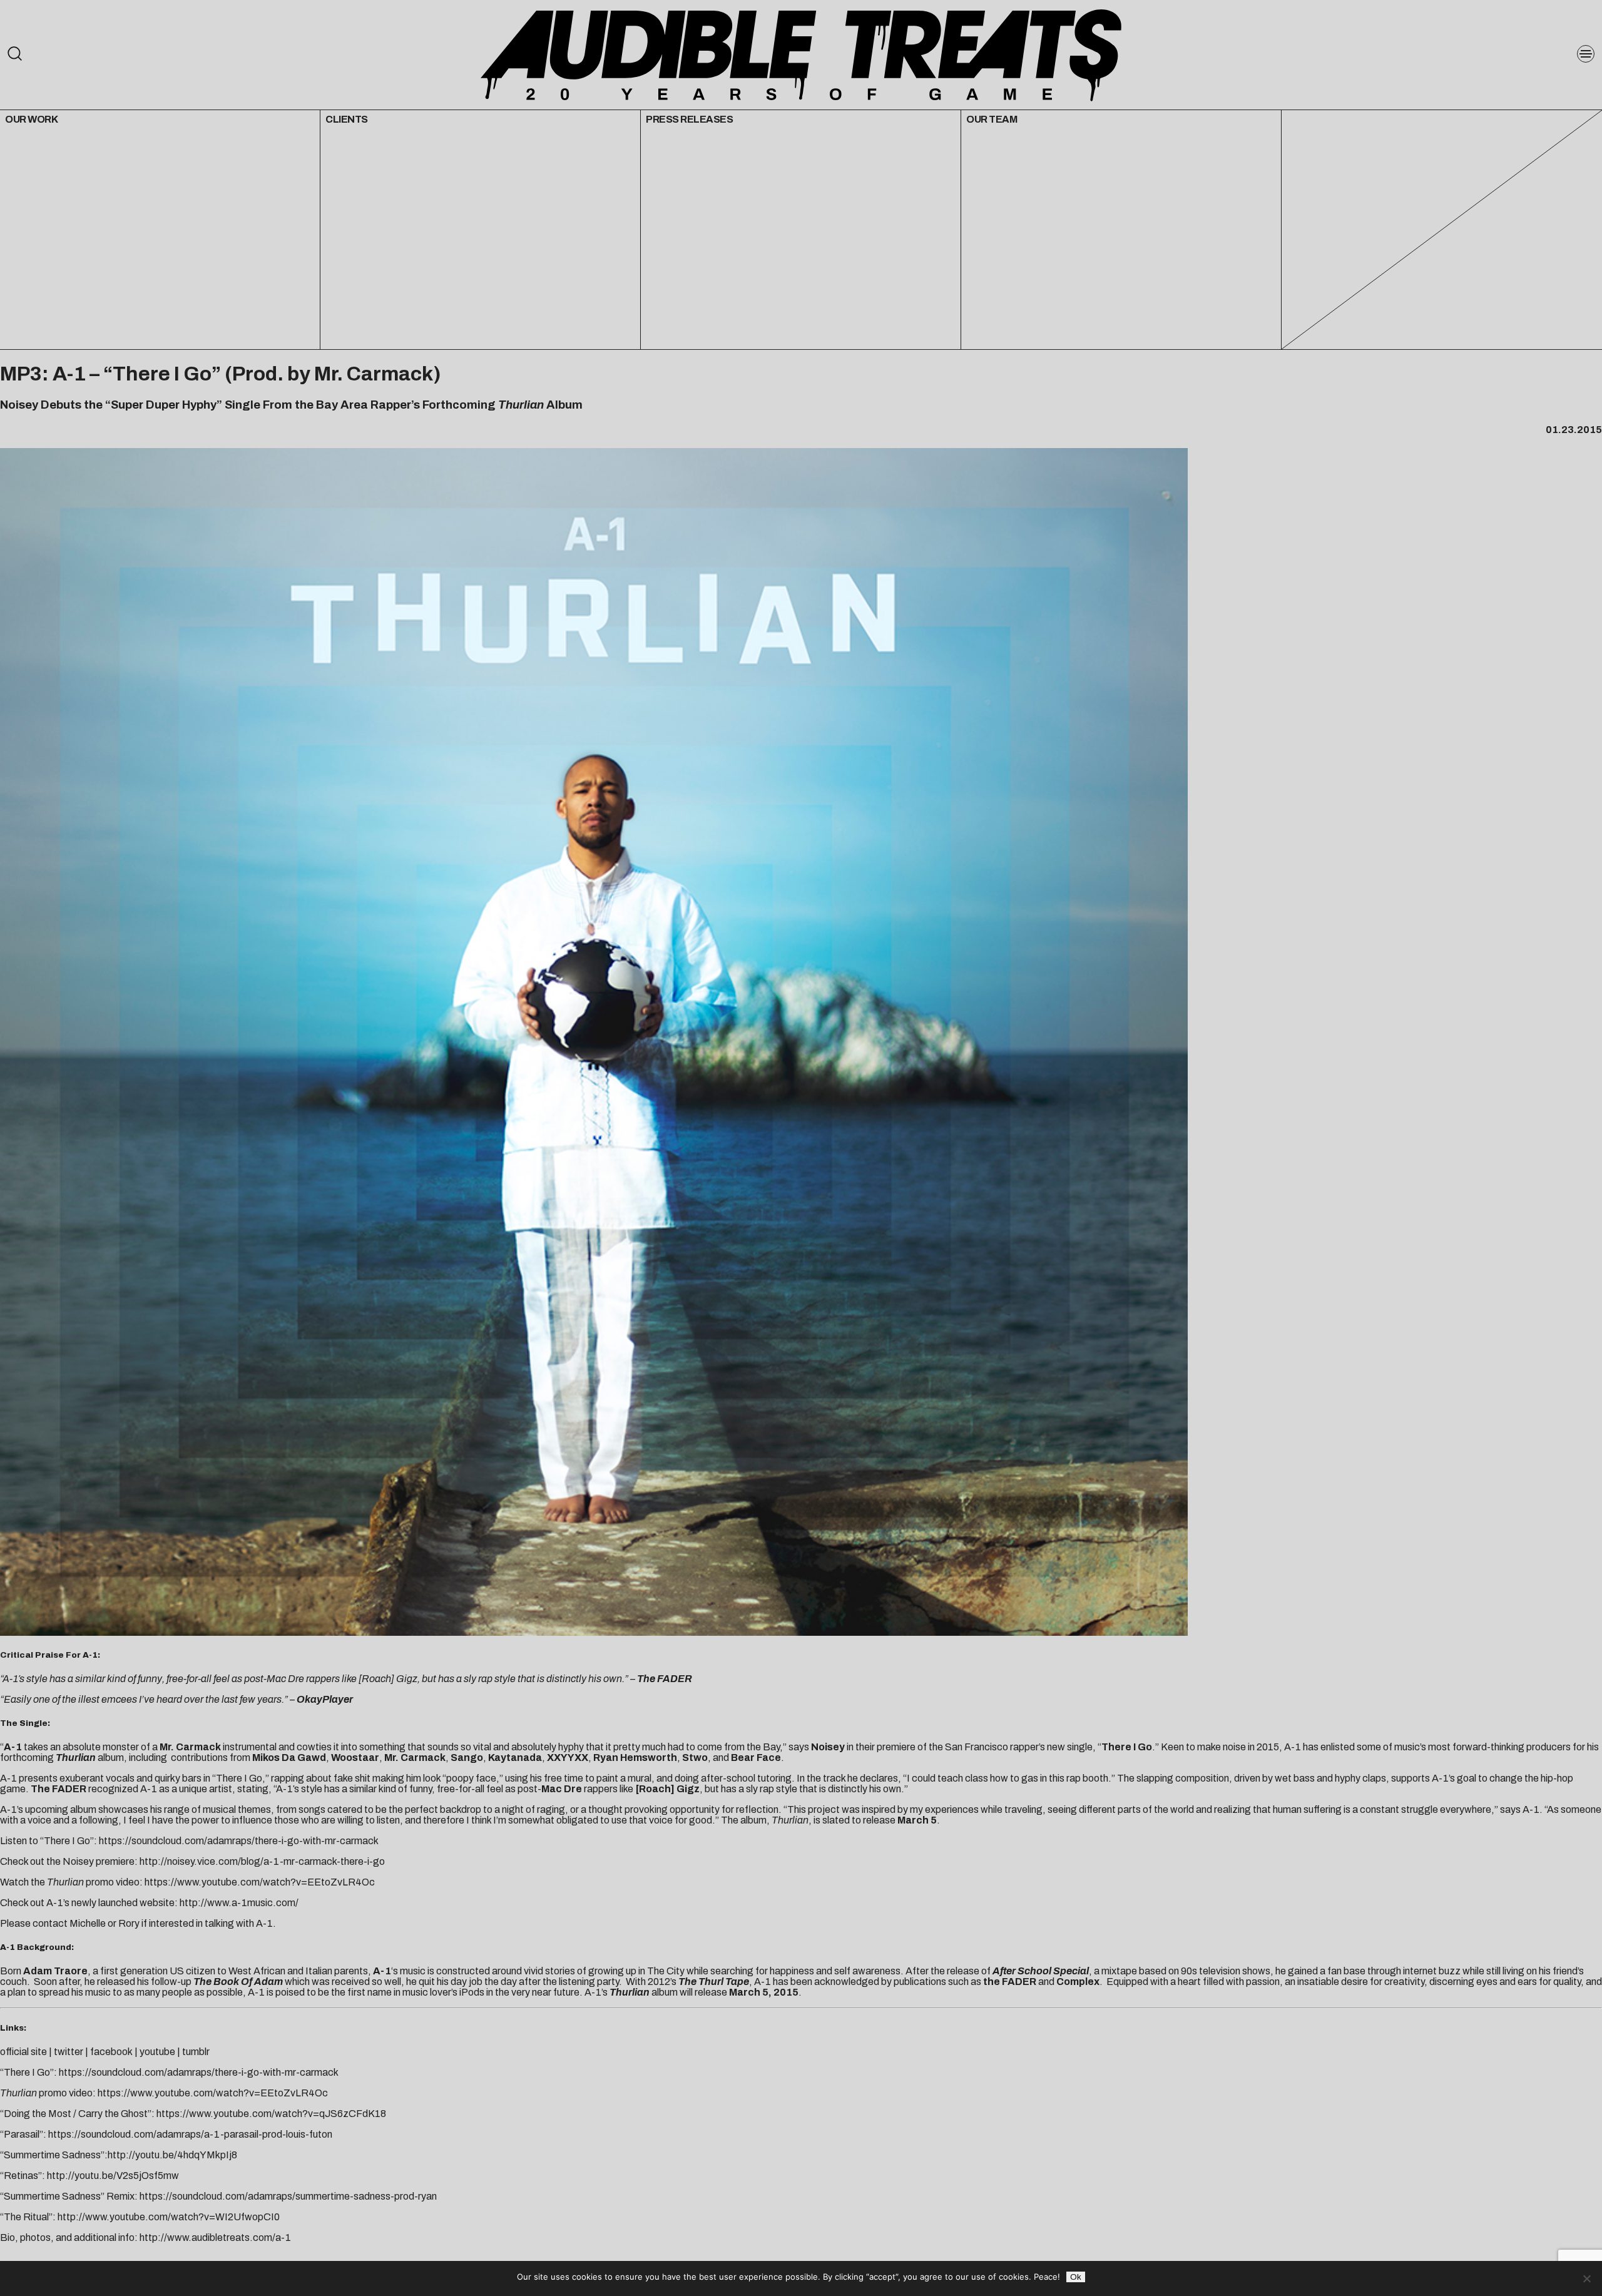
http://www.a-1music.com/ (239, 1903)
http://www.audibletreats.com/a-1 (215, 2237)
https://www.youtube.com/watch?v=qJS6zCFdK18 (271, 2114)
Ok (1076, 2277)
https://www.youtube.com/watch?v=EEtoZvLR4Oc (260, 1882)
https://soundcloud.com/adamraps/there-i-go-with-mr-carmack (239, 1841)
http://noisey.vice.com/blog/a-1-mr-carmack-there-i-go (262, 1861)
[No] (1586, 2278)
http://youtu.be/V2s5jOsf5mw (113, 2176)
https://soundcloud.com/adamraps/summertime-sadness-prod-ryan (288, 2196)
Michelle (88, 1923)
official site (23, 2052)
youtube (157, 2052)
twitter (69, 2052)
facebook (111, 2052)
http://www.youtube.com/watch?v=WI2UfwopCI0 (169, 2217)
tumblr (196, 2052)
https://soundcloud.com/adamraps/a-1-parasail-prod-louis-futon (190, 2134)
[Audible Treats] (801, 54)
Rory (129, 1923)
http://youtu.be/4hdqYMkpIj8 (172, 2155)
